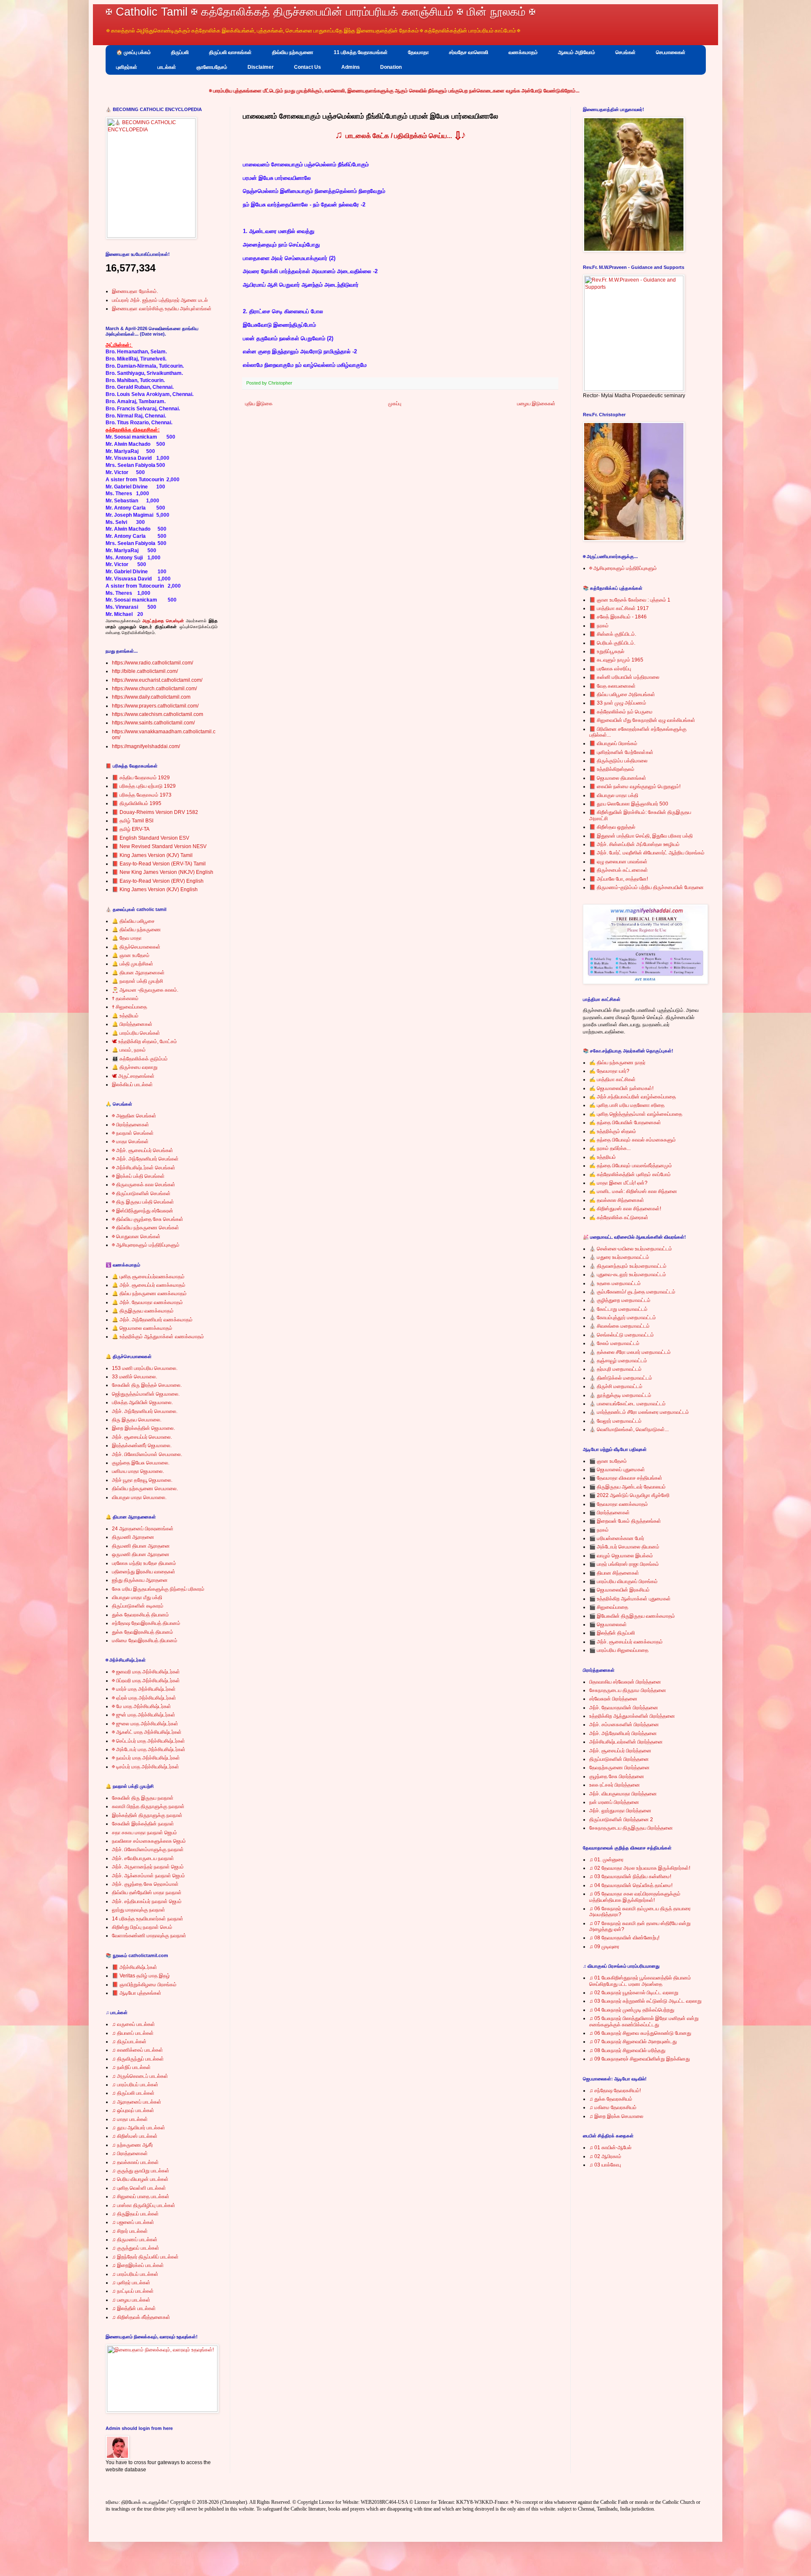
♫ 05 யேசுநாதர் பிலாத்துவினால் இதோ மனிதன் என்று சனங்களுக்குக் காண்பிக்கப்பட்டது (644, 2021)
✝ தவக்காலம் (125, 998)
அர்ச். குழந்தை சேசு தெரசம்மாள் (145, 1884)
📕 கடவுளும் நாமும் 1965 (616, 660)
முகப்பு (395, 404)
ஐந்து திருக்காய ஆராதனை (140, 1580)
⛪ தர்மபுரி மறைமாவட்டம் (615, 1369)
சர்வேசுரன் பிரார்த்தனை (613, 1699)
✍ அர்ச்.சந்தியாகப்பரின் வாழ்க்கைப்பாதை (633, 1097)
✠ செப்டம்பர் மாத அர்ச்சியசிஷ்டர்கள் (148, 1741)
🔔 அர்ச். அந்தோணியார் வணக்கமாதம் (152, 1320)
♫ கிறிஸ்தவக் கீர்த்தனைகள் (141, 2317)
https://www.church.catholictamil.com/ (154, 689)
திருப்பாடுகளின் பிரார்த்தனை (619, 1759)
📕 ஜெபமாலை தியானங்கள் (618, 778)
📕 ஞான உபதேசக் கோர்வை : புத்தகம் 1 (630, 600)
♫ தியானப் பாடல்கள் (133, 2033)
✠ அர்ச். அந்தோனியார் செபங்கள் (145, 1159)
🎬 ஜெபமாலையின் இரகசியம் (619, 1590)
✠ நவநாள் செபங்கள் (133, 1133)
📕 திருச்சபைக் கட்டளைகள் (619, 870)
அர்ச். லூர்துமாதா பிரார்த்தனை (620, 1811)
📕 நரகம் (599, 626)
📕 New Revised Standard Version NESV (159, 846)
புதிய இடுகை (259, 404)
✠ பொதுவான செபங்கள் (136, 1236)
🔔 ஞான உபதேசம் (131, 955)
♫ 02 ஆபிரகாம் (605, 2156)
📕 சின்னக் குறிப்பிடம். (613, 634)
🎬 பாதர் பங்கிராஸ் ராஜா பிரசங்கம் (624, 1564)
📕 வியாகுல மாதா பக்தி (614, 795)
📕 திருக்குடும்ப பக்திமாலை (618, 761)
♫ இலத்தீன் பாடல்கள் (134, 2308)
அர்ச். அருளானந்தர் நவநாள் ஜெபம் (148, 1867)
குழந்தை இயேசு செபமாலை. (141, 1463)
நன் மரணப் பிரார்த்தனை (614, 1802)
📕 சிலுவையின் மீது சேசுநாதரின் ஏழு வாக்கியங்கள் (642, 720)
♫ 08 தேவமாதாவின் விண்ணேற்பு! (624, 1938)
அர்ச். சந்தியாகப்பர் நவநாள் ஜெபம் (147, 1901)
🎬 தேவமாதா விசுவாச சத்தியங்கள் (626, 1478)
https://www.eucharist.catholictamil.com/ (157, 680)
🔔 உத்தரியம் (125, 1016)
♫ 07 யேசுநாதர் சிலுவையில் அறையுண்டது (633, 2042)
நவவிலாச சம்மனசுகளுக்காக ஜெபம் (149, 1841)
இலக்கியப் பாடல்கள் (132, 1085)
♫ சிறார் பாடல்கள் (130, 2231)
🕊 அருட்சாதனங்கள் (133, 1076)
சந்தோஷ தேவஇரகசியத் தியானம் (146, 1623)
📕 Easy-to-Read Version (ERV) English (158, 881)
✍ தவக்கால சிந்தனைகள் (617, 1200)
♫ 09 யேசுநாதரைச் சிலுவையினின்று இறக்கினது (640, 2059)
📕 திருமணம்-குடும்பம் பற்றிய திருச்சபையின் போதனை (646, 887)
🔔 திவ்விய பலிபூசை (133, 921)
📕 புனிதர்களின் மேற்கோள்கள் (621, 752)
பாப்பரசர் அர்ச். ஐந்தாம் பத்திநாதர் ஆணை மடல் (160, 300)
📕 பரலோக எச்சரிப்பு (610, 669)
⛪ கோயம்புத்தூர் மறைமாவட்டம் (623, 1318)
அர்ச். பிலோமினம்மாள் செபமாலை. (147, 1454)
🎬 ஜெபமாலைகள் (608, 1624)
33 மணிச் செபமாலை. (135, 1377)
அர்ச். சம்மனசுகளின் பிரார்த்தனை (624, 1725)
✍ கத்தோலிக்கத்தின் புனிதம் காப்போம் (630, 1174)
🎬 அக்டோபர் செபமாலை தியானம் (624, 1547)
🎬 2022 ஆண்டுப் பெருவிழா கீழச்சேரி (629, 1495)
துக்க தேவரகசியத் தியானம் (140, 1615)
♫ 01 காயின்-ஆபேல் (610, 2148)
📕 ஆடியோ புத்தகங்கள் (137, 1993)
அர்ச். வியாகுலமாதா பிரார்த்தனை (623, 1794)
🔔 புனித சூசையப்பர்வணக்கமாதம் (148, 1277)
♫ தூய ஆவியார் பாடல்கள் (139, 2128)
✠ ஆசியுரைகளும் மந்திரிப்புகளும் (146, 1245)
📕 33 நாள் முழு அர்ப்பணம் (618, 703)
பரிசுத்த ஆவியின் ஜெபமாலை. (142, 1402)
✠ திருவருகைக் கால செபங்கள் (144, 1185)
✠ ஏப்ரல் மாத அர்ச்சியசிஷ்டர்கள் (144, 1698)
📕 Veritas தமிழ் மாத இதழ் (141, 1976)
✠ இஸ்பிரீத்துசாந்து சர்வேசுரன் (143, 1211)
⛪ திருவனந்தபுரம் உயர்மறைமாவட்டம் (628, 1266)
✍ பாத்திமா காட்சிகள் (612, 1079)
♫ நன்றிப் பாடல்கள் (131, 2067)
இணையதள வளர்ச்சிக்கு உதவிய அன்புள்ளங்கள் (162, 309)
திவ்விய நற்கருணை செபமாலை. (145, 1489)
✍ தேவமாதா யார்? (609, 1071)
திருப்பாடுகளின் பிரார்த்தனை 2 (621, 1819)
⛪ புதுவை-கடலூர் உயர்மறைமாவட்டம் (628, 1274)
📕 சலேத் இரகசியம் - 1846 (618, 617)
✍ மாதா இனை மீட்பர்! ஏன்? (618, 1183)
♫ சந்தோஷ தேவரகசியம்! (615, 2091)
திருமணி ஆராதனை (133, 1537)
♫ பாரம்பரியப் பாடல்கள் (135, 2085)
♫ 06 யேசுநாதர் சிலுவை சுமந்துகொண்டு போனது (640, 2033)
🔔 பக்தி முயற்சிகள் (133, 964)
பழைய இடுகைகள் (536, 404)
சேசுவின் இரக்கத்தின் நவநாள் (143, 1824)
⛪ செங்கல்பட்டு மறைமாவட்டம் (622, 1335)
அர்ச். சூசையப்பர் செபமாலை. (142, 1437)
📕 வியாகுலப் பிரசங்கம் (613, 743)
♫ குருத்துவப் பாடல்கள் (136, 2248)
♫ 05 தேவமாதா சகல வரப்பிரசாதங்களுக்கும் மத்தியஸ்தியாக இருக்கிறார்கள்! (635, 1897)
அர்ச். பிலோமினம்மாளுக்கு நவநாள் (148, 1849)
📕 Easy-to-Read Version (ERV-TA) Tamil (159, 864)
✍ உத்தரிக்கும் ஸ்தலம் (613, 1131)
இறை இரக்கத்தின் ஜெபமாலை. (143, 1428)
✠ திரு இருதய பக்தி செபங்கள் (143, 1202)
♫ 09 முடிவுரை (604, 1947)
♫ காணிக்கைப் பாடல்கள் (137, 2050)
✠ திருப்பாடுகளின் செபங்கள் (141, 1193)
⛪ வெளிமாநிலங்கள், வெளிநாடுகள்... (629, 1429)
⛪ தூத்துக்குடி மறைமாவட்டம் (620, 1395)
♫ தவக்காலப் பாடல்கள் (135, 2162)
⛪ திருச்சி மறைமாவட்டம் (616, 1386)
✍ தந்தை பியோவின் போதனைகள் (625, 1123)
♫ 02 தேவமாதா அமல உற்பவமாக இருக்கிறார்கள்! (640, 1868)
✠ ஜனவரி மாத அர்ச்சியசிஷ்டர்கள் (146, 1672)
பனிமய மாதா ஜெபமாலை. (138, 1471)
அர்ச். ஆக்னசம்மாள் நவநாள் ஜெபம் (148, 1876)
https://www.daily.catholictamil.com (151, 697)
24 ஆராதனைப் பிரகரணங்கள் (143, 1529)
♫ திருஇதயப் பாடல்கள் (135, 2214)
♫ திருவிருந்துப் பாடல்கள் (138, 2059)
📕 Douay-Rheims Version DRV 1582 (155, 812)
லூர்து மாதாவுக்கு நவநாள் (139, 1910)
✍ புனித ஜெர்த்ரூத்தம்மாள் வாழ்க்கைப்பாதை (636, 1114)
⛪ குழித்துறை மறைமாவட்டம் (620, 1300)
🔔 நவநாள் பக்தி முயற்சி (137, 981)
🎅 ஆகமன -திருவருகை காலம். (145, 990)
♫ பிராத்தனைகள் (130, 2153)
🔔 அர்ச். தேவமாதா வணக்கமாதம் (147, 1302)
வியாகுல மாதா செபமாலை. (139, 1497)
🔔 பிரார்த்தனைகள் (132, 1024)
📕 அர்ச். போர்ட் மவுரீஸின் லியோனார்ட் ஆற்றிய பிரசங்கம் (647, 853)
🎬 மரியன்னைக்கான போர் (617, 1538)
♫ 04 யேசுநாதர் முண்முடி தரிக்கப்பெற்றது (632, 2010)
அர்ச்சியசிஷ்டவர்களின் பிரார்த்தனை (626, 1742)
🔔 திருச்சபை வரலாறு (135, 1067)
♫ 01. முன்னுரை (606, 1860)
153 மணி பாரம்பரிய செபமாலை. (145, 1368)
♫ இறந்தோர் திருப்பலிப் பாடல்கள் (145, 2257)
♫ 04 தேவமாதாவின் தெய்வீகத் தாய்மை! (631, 1885)
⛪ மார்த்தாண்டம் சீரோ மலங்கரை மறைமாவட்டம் (639, 1412)
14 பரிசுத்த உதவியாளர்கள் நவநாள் (148, 1919)
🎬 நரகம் (599, 1530)
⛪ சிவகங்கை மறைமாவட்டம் (619, 1326)
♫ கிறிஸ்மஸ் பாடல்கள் (135, 2136)
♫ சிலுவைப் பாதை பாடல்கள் (141, 2196)
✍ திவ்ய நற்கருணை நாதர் (617, 1063)
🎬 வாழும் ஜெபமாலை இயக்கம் (621, 1556)
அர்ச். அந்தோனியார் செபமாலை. (145, 1411)
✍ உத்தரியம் (603, 1157)
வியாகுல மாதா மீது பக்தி (137, 1597)
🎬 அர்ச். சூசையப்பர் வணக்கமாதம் (626, 1642)
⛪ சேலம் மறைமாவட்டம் (614, 1343)
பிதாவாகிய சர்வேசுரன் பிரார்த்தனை (625, 1682)
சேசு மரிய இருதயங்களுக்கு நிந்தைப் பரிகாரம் (158, 1589)
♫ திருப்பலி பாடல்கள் (133, 2093)
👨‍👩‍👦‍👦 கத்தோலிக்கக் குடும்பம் (140, 1059)
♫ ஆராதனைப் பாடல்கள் (137, 2102)
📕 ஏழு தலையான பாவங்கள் (618, 862)
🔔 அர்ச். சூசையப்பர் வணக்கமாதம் (149, 1285)
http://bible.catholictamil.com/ (145, 671)
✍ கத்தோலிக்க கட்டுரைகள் (619, 1217)
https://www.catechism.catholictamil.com (158, 714)
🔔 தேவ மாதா (127, 938)
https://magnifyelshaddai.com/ (146, 746)
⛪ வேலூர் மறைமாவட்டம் (615, 1421)
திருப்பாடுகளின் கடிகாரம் (138, 1606)
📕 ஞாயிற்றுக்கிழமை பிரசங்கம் (144, 1985)
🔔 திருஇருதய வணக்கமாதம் (143, 1311)
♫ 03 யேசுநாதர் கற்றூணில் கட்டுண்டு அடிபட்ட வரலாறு (645, 2001)
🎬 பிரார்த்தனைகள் (610, 1513)
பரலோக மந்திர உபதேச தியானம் (144, 1563)
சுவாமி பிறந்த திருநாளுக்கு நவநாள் (148, 1806)
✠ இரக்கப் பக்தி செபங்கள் (138, 1176)
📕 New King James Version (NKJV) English (163, 872)
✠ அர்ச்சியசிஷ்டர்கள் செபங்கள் (144, 1168)
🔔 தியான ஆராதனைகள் (138, 973)
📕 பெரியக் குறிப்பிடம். (612, 643)
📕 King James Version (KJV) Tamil (152, 855)
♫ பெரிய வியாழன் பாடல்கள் (140, 2179)
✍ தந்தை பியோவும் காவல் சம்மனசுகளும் (633, 1140)
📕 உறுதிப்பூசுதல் (607, 651)
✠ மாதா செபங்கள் (130, 1142)
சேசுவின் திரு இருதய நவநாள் (143, 1798)
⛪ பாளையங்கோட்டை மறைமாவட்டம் (627, 1404)
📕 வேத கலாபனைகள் (612, 686)
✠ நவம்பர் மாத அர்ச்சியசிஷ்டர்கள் (146, 1758)
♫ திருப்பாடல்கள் (129, 2042)
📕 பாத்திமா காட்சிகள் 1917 (619, 608)
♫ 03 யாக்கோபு (605, 2165)
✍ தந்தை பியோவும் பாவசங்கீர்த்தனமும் (631, 1166)
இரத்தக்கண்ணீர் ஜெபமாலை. (142, 1445)
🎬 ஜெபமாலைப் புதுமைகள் (617, 1470)
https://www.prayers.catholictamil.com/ (155, 706)
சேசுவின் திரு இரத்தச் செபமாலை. (147, 1385)
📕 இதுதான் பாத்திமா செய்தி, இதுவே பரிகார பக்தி (641, 836)
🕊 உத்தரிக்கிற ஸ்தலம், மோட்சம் (144, 1041)
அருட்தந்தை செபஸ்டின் (163, 621)
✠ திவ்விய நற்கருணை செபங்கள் (146, 1228)
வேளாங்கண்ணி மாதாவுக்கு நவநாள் (149, 1936)
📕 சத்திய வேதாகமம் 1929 (141, 778)
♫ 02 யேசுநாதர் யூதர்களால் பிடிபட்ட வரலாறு (634, 1993)
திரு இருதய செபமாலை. (137, 1420)
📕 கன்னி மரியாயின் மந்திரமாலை (624, 677)
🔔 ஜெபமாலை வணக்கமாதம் (142, 1328)
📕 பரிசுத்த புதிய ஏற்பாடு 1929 (144, 786)
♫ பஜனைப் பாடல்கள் (133, 2222)
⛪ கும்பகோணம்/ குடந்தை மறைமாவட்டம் (632, 1292)
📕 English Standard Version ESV (151, 838)
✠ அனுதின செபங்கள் (134, 1116)
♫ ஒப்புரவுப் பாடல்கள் (133, 2110)
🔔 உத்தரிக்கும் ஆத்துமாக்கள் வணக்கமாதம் (158, 1337)
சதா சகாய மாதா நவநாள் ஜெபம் (144, 1833)
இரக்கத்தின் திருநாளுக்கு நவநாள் (147, 1815)
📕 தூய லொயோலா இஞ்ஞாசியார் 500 (629, 804)
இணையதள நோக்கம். (135, 291)
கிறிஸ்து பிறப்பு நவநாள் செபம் (142, 1927)
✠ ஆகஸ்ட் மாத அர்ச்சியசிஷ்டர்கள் (147, 1732)
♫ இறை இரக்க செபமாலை (616, 2116)
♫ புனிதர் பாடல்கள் (131, 2283)
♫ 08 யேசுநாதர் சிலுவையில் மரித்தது (627, 2050)
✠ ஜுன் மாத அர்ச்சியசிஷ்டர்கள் (144, 1715)
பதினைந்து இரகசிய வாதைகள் (144, 1572)
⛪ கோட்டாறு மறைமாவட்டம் (618, 1309)
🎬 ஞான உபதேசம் (608, 1461)
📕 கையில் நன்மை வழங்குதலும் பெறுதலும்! (635, 786)
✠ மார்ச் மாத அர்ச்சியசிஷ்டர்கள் (144, 1689)
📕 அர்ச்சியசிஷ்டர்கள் (135, 1967)
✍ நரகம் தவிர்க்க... (610, 1148)
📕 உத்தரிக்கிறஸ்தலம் (612, 769)
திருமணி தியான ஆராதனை (141, 1546)
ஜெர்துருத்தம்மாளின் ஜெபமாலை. (146, 1394)
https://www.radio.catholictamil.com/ (152, 663)
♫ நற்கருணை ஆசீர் (132, 2145)
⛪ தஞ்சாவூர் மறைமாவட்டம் (618, 1361)
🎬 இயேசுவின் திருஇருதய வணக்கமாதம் (632, 1616)
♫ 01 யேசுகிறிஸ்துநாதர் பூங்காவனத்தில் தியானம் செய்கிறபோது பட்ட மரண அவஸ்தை (640, 1981)
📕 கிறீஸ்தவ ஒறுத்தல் (612, 827)
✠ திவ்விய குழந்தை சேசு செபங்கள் (148, 1219)
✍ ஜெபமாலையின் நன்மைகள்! (621, 1088)
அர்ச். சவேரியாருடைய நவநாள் (143, 1858)
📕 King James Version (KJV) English (155, 889)
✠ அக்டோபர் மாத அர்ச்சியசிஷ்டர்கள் (149, 1749)
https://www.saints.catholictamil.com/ (153, 723)
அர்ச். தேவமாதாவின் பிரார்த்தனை (624, 1708)
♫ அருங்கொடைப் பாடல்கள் (140, 2076)
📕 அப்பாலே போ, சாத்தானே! (619, 879)
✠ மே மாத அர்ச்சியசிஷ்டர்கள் (142, 1706)
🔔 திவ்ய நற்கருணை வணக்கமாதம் (149, 1293)
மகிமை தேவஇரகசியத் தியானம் (145, 1641)
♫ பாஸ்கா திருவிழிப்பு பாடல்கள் (144, 2205)
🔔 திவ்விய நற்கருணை (136, 930)
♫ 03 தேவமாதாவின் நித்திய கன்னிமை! (630, 1876)
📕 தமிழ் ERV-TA (131, 829)
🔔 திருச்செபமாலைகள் (136, 947)
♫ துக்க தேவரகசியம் (611, 2099)
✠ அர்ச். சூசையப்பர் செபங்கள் (143, 1150)
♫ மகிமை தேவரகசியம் (613, 2107)
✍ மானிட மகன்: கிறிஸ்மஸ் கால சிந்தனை (633, 1191)
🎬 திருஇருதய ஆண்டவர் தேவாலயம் (627, 1487)
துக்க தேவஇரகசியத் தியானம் (143, 1632)
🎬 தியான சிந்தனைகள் (614, 1573)
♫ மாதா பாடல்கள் (130, 2119)
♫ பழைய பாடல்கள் (131, 2300)
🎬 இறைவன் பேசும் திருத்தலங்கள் (625, 1521)
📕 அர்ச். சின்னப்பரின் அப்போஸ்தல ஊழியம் (634, 844)
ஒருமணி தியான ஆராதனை (141, 1554)
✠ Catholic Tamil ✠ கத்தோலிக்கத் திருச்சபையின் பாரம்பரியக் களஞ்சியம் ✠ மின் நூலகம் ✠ (321, 12)
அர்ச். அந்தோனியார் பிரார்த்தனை (623, 1733)
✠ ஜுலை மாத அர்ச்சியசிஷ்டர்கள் (145, 1724)
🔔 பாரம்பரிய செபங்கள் (136, 1033)
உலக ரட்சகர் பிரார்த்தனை (615, 1785)
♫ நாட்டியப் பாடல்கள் (133, 2291)
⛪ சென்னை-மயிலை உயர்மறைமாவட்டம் (631, 1249)
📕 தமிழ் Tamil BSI (133, 821)
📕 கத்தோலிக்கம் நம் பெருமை (621, 712)
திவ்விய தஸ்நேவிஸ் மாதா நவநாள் (147, 1893)
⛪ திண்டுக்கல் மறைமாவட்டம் (621, 1378)
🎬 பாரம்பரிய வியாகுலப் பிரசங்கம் (623, 1581)
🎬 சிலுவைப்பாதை (609, 1607)
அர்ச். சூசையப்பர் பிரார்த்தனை (620, 1751)
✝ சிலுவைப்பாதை (129, 1007)
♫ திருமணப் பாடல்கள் (135, 2240)
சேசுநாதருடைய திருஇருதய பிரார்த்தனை (631, 1828)
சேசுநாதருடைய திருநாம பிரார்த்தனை (628, 1690)
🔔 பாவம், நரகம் (129, 1050)
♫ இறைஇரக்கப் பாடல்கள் (138, 2265)
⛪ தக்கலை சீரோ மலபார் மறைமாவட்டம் (630, 1352)
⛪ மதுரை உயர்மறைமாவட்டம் (619, 1257)
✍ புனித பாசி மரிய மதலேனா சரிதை (627, 1105)
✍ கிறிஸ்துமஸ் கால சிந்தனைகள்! (625, 1209)
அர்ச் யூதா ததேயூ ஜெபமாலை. (142, 1480)
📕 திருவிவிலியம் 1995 (137, 803)
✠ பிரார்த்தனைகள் (131, 1125)
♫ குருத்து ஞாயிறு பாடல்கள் (141, 2171)
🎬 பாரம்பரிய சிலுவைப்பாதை (619, 1650)
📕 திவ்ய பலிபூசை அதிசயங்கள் (622, 694)
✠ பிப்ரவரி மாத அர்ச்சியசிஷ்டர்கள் (146, 1681)
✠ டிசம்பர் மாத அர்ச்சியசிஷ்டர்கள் (146, 1767)
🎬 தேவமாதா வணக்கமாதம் (619, 1504)
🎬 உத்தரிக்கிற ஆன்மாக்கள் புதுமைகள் (630, 1599)
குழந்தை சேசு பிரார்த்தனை (617, 1776)
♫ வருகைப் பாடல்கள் (133, 2024)
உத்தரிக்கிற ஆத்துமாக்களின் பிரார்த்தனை (632, 1716)
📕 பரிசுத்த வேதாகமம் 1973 (142, 795)
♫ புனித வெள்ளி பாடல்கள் (139, 2188)
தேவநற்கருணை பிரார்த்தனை (619, 1768)
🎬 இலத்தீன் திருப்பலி (612, 1633)
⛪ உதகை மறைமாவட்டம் (615, 1283)
